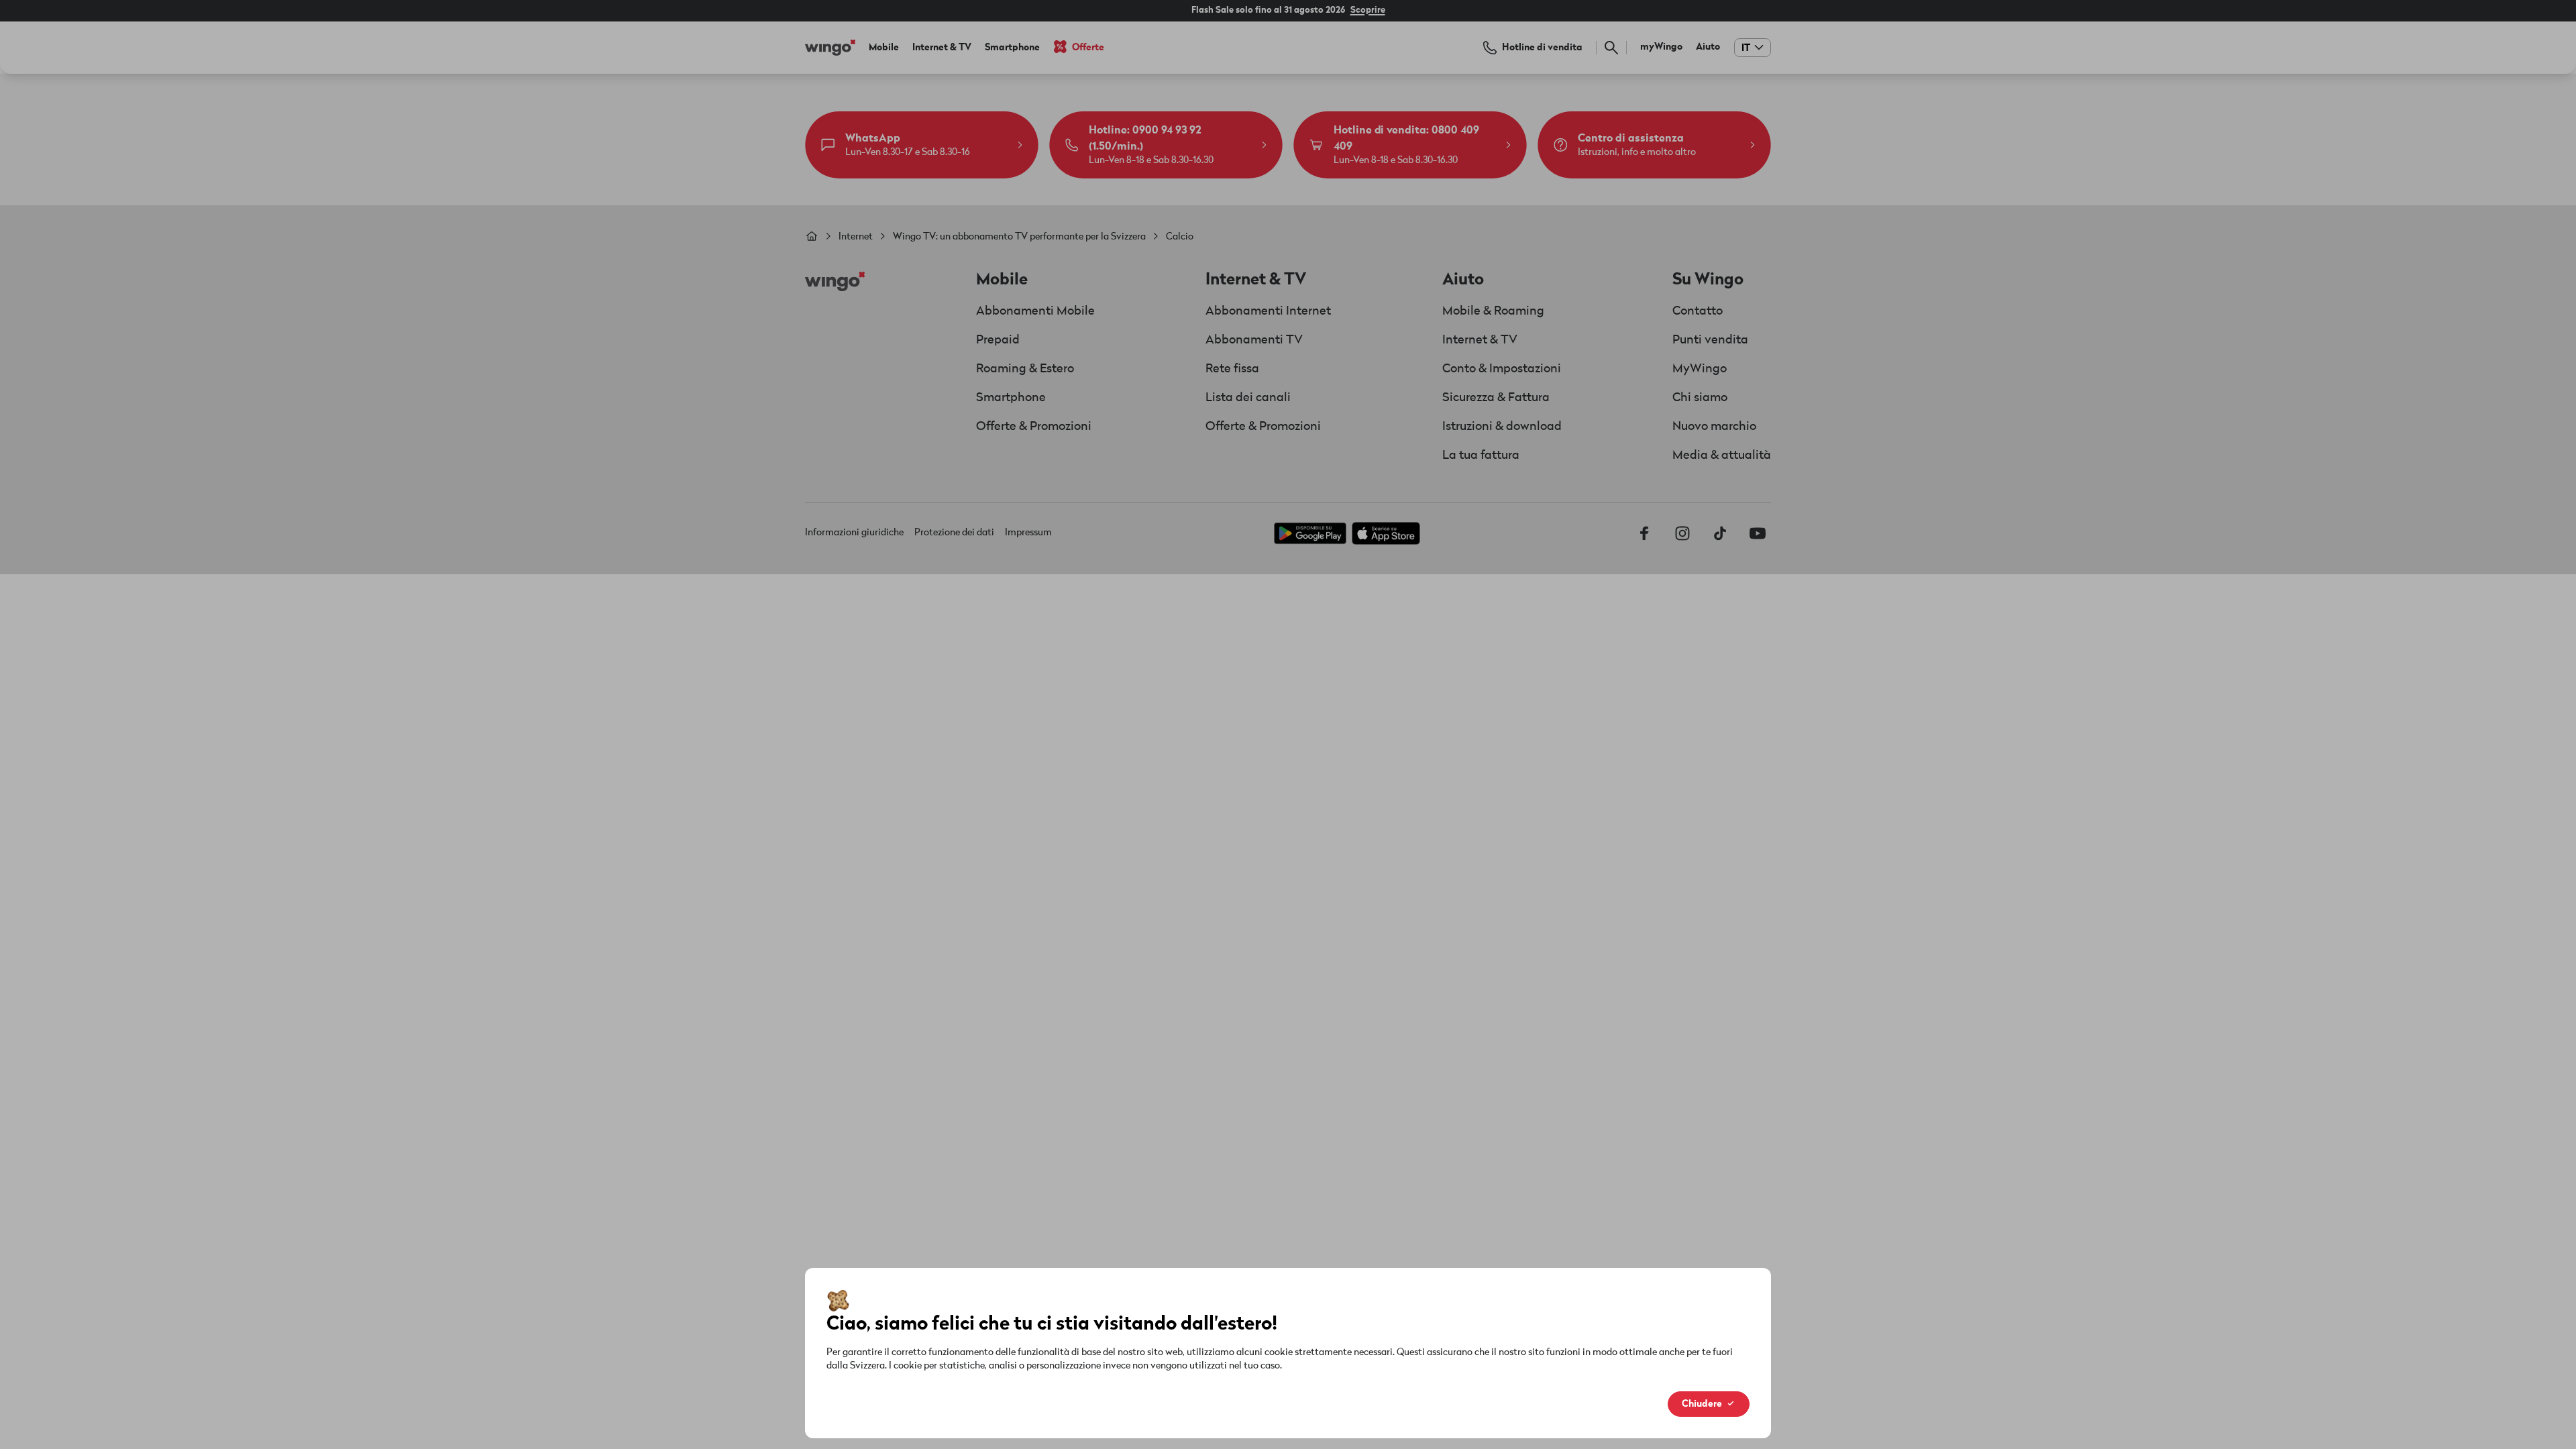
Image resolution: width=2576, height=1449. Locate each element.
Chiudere (1702, 1404)
